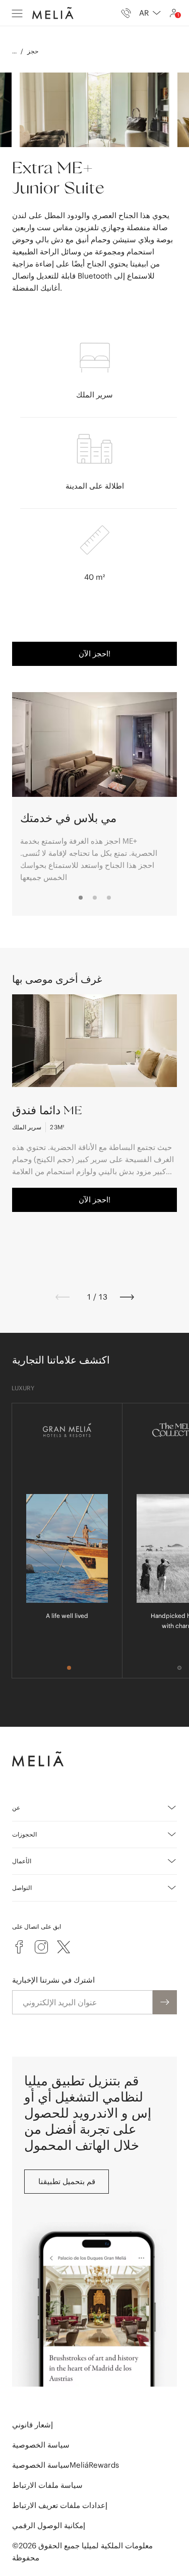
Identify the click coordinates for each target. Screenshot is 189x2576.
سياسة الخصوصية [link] (41, 2445)
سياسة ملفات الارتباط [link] (47, 2485)
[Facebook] (19, 1947)
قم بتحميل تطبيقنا (67, 2181)
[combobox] (150, 13)
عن (16, 1808)
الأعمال (22, 1861)
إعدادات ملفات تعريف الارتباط (60, 2505)
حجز (33, 51)
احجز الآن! (94, 654)
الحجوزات (24, 1834)
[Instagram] (41, 1947)
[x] (64, 1947)
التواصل (22, 1888)
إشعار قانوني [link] (33, 2425)
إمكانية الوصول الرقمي (49, 2525)
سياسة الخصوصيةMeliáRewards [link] (66, 2465)
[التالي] (127, 1297)
